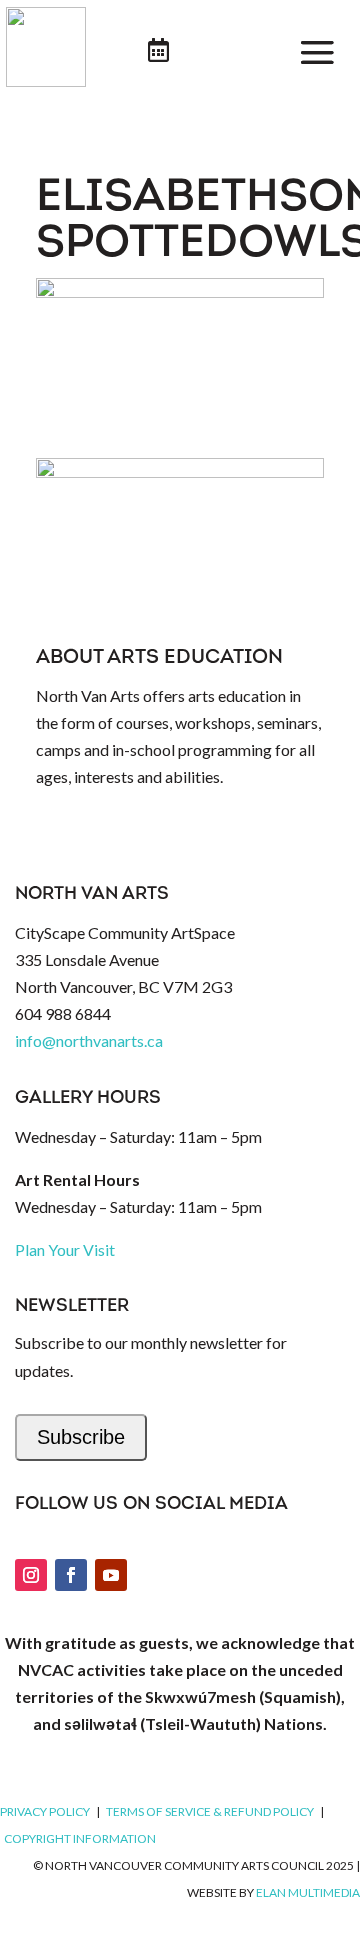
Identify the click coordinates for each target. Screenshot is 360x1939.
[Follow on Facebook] (71, 1575)
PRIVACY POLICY (45, 1811)
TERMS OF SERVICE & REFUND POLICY (210, 1811)
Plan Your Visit (65, 1249)
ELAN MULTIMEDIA (308, 1892)
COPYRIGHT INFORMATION (80, 1838)
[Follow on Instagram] (31, 1575)
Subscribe (81, 1437)
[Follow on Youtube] (111, 1575)
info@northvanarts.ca (89, 1040)
